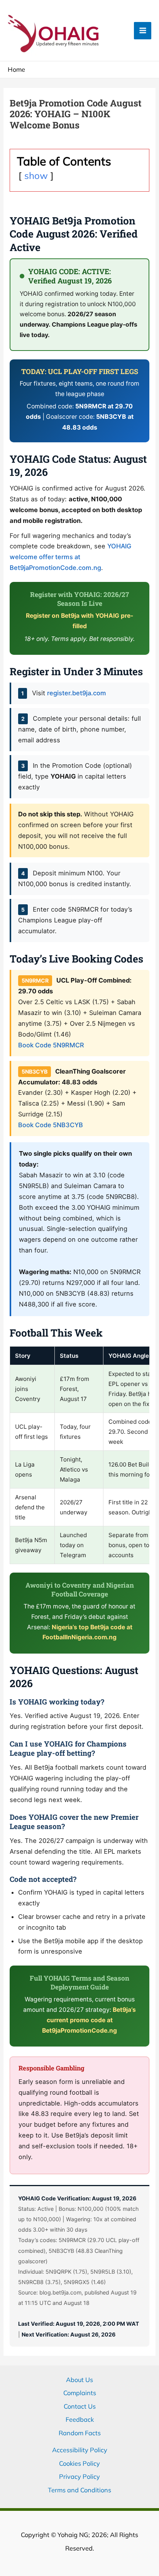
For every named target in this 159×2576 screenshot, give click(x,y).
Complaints (80, 2393)
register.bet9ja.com (77, 693)
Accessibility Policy (80, 2450)
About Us (79, 2380)
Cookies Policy (79, 2463)
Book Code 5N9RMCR (51, 1045)
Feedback (80, 2419)
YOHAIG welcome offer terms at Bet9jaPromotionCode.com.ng (70, 557)
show (36, 175)
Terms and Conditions (79, 2490)
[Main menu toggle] (143, 31)
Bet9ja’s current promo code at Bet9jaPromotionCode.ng (89, 2020)
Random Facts (80, 2433)
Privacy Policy (79, 2477)
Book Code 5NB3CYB (51, 1125)
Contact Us (80, 2406)
